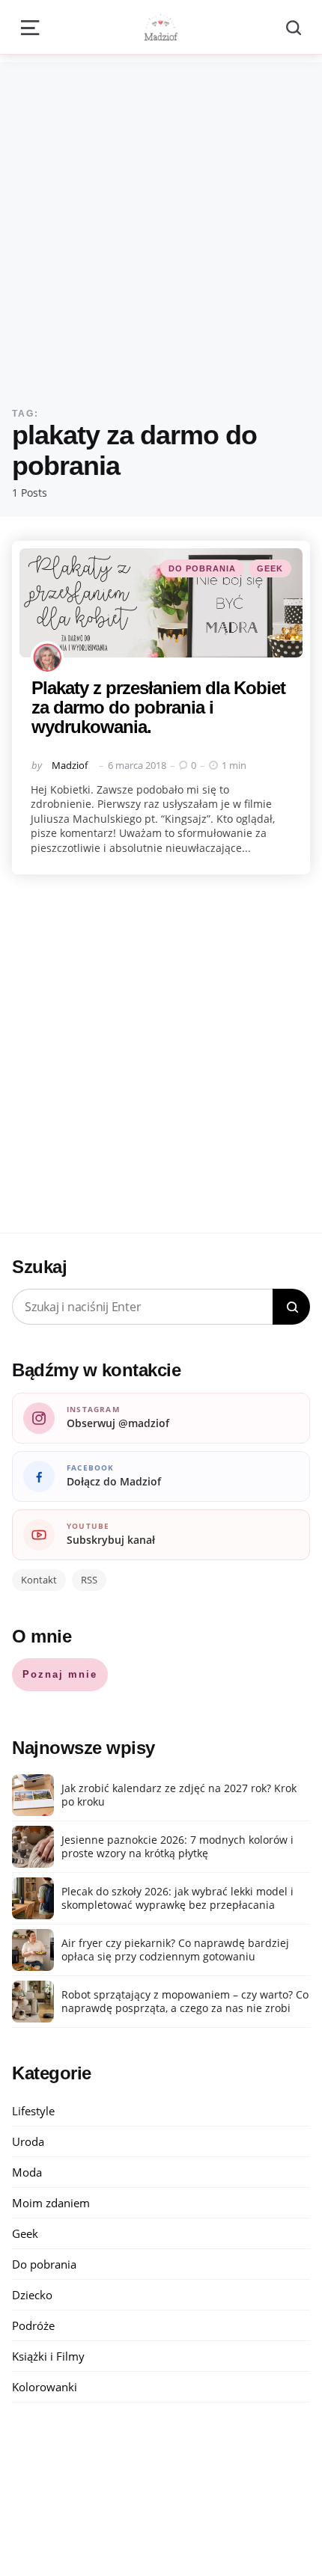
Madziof (70, 765)
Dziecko (32, 2295)
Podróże (33, 2325)
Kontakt (39, 1580)
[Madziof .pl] (161, 27)
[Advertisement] (161, 223)
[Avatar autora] (47, 657)
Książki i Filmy (48, 2356)
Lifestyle (33, 2111)
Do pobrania (202, 568)
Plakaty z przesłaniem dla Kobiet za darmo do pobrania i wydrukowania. (158, 708)
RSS (89, 1580)
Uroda (28, 2141)
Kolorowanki (45, 2387)
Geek (270, 568)
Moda (27, 2172)
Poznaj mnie (60, 1674)
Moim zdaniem (51, 2203)
